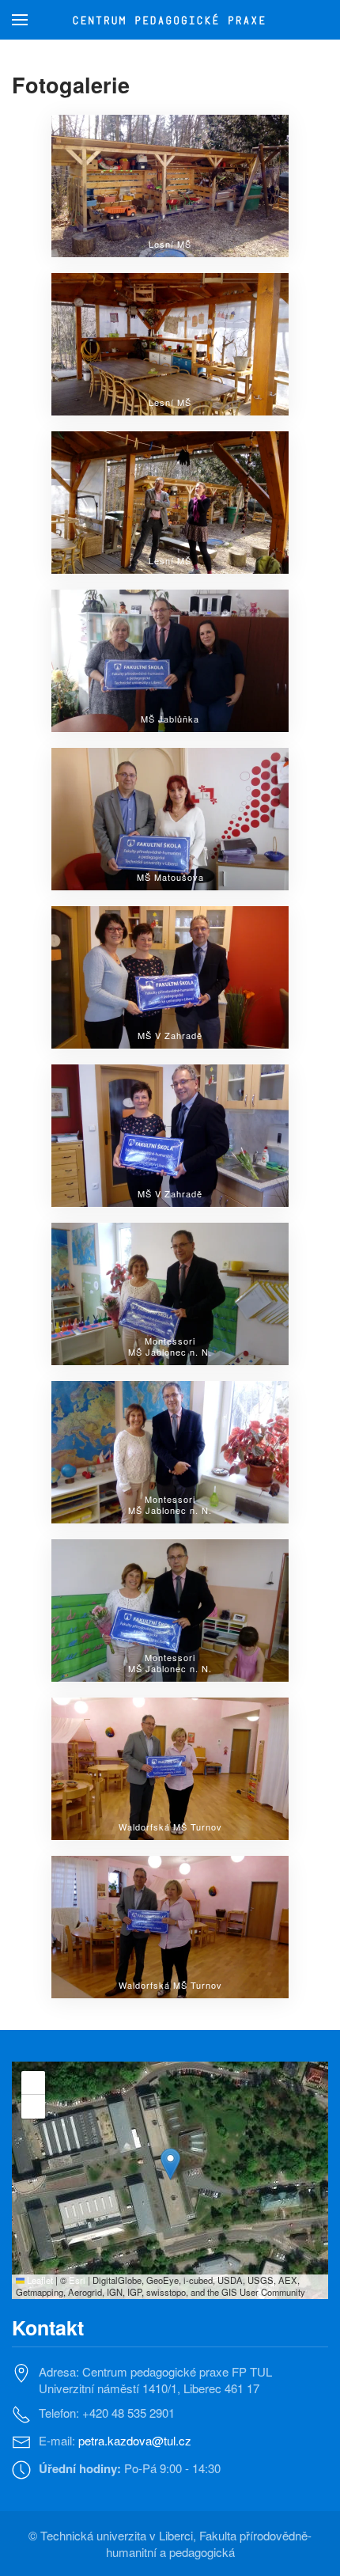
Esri (77, 2280)
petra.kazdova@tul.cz (135, 2440)
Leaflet (39, 2280)
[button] (20, 20)
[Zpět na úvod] (170, 20)
